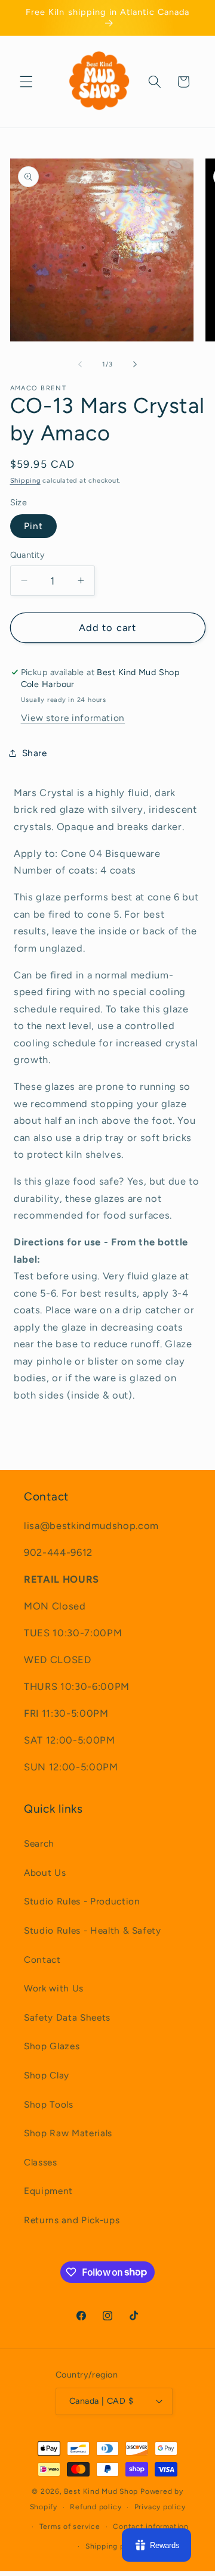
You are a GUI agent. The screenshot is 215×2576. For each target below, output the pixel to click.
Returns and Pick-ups (72, 2220)
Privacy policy (160, 2507)
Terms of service (70, 2527)
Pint (33, 526)
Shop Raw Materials (68, 2133)
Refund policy (96, 2507)
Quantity (28, 555)
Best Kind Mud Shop (101, 2491)
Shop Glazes (52, 2046)
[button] (26, 82)
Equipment (48, 2191)
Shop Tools (49, 2104)
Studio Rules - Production (82, 1901)
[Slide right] (135, 365)
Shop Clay (47, 2075)
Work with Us (54, 1988)
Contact (42, 1960)
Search (39, 1843)
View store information (73, 718)
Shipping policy (114, 2546)
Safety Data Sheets (67, 2017)
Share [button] (35, 753)
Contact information (151, 2527)
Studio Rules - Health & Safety (93, 1930)
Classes (41, 2162)
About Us (45, 1873)
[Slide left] (80, 365)
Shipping (25, 481)
